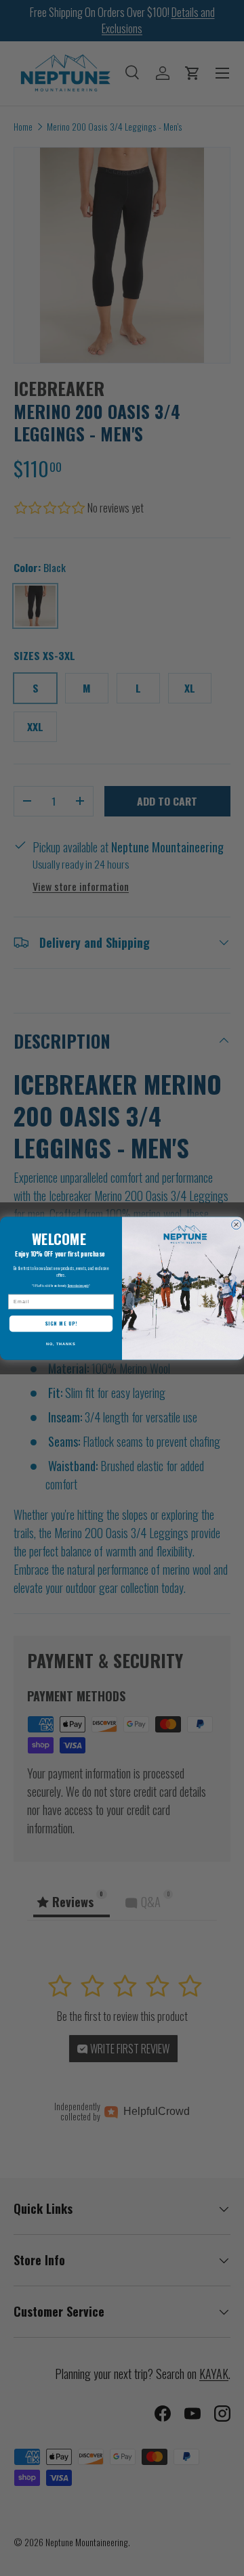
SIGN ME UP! (61, 1323)
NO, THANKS (61, 1344)
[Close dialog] (237, 1224)
